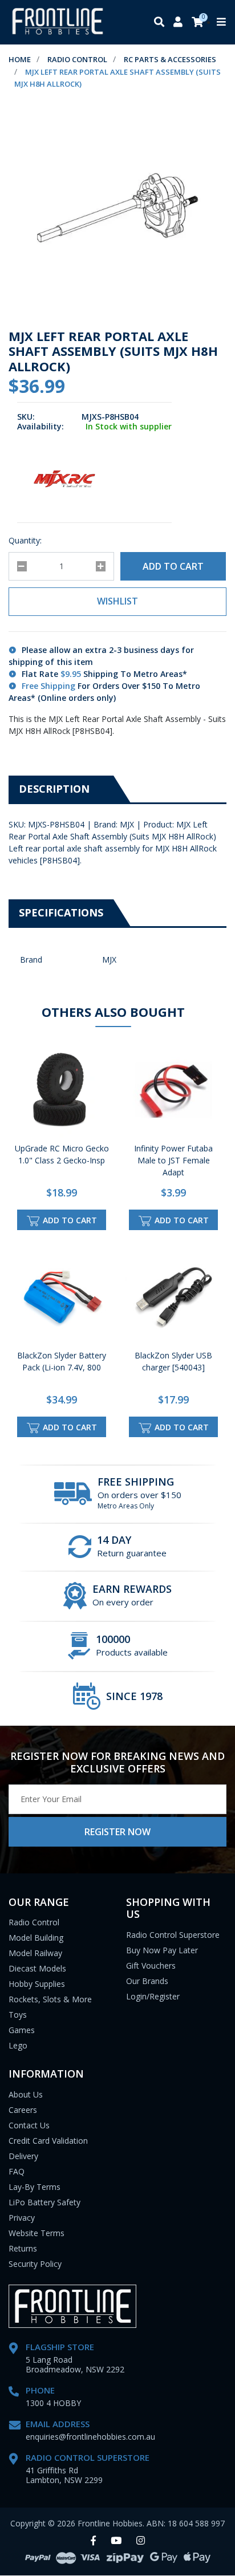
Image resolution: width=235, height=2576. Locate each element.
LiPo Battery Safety (44, 2202)
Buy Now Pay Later (162, 1950)
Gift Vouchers (151, 1966)
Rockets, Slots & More (50, 1999)
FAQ (17, 2171)
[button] (117, 602)
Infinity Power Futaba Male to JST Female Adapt (173, 1160)
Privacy (22, 2218)
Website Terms (37, 2233)
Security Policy (35, 2264)
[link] (93, 2541)
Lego (18, 2045)
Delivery (23, 2156)
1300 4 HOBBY (53, 2403)
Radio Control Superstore (173, 1935)
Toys (18, 2015)
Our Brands (147, 1981)
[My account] (178, 23)
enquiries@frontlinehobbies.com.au (90, 2437)
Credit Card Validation (48, 2141)
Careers (23, 2110)
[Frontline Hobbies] (58, 22)
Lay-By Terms (35, 2187)
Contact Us (29, 2125)
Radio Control (34, 1922)
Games (22, 2030)
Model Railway (35, 1953)
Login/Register (153, 1996)
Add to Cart (173, 566)
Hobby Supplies (37, 1984)
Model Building (36, 1938)
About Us (26, 2094)
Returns (23, 2248)
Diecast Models (37, 1968)
